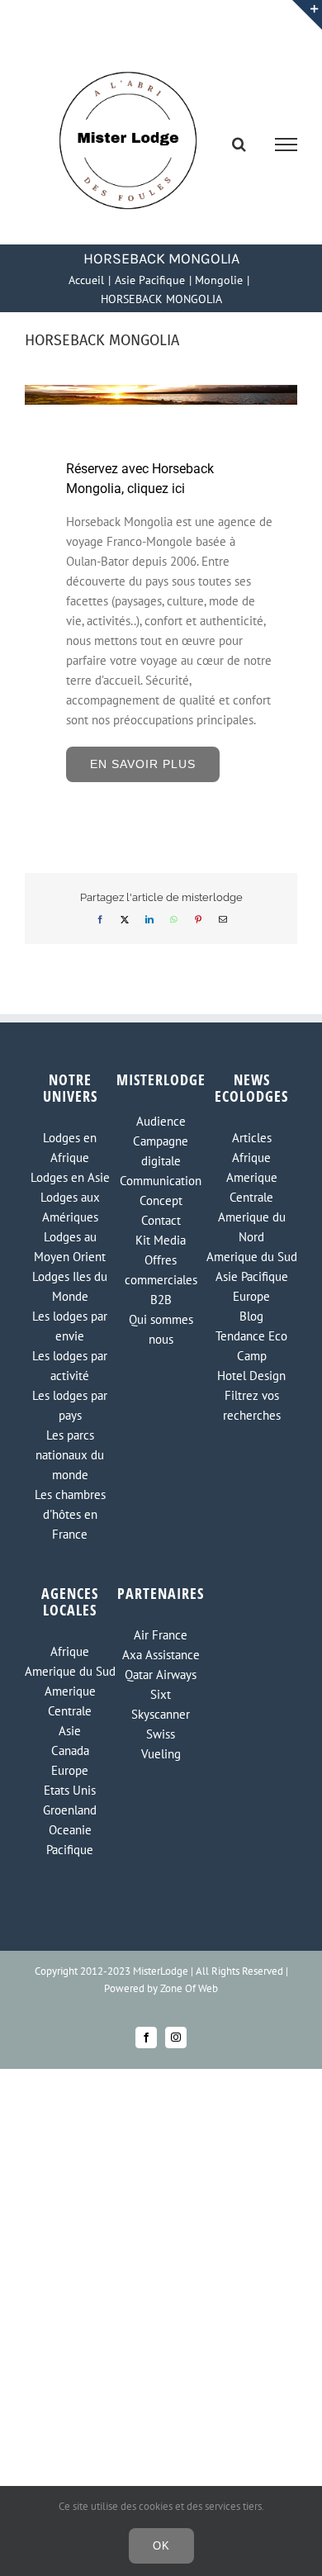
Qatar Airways (161, 1675)
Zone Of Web (189, 1988)
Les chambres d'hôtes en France (70, 1514)
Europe (251, 1296)
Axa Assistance (161, 1655)
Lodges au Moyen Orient (70, 1247)
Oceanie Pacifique (70, 1840)
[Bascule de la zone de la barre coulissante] (307, 15)
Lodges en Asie (70, 1177)
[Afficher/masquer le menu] (286, 145)
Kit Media (161, 1240)
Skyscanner (161, 1714)
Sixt (161, 1694)
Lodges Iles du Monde (70, 1286)
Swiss (161, 1734)
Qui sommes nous (161, 1329)
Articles (252, 1138)
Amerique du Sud (252, 1257)
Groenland (70, 1810)
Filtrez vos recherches (252, 1405)
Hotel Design (251, 1376)
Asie (70, 1731)
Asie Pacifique (252, 1276)
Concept (161, 1200)
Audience (161, 1121)
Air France (161, 1635)
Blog (251, 1316)
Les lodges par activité (70, 1366)
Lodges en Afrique (70, 1148)
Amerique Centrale (252, 1187)
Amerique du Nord (252, 1227)
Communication (161, 1181)
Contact (161, 1220)
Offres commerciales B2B (161, 1280)
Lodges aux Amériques (70, 1207)
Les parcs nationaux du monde (70, 1455)
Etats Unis (70, 1790)
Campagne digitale (161, 1151)
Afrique (251, 1158)
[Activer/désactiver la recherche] (239, 144)
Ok (161, 2546)
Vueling (161, 1754)
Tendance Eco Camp (251, 1346)
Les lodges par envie (70, 1326)
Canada (70, 1751)
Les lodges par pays (70, 1405)
